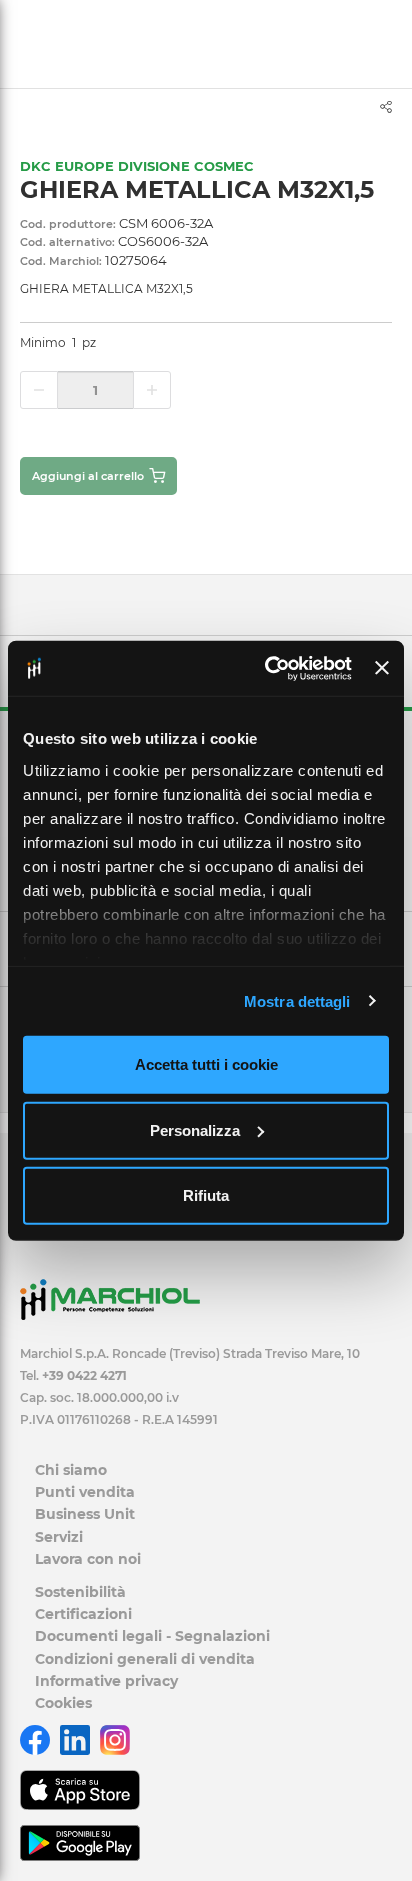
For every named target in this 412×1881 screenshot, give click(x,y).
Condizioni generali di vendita (145, 1659)
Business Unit (85, 1514)
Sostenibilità (80, 1592)
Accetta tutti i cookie (206, 1064)
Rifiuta (206, 1195)
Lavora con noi (88, 1559)
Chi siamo (71, 1470)
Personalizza (195, 1129)
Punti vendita (85, 1492)
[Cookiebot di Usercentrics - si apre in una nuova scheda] (267, 668)
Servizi (59, 1537)
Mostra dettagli (297, 1000)
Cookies (63, 1703)
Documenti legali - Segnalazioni (152, 1636)
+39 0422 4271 (84, 1375)
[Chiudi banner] (382, 668)
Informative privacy (106, 1681)
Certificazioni (83, 1614)
